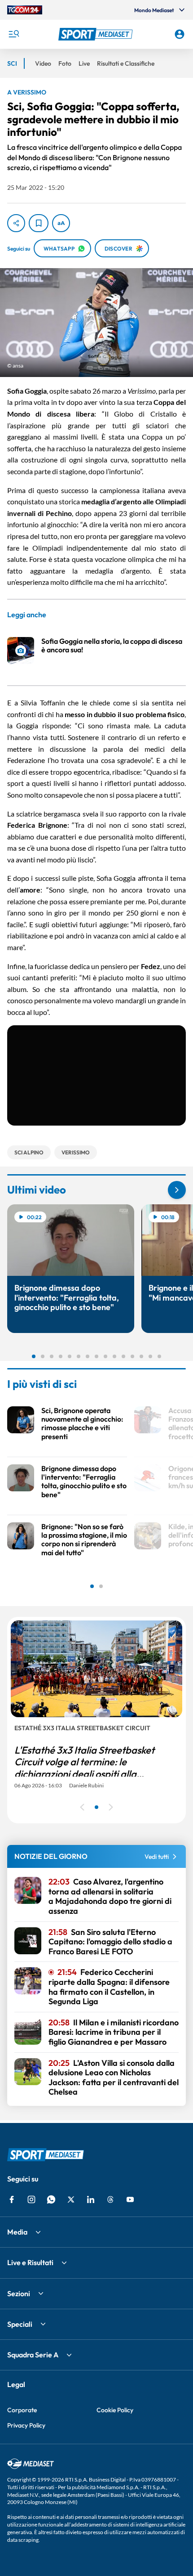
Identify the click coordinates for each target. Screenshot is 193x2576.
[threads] (110, 2199)
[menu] (13, 34)
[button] (97, 34)
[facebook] (12, 2199)
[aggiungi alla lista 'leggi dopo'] (39, 223)
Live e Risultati (30, 2262)
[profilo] (180, 34)
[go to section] (177, 1190)
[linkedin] (91, 2199)
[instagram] (31, 2199)
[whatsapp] (51, 2199)
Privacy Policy (26, 2425)
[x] (71, 2199)
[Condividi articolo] (16, 223)
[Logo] (97, 34)
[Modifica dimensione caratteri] (61, 223)
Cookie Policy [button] (115, 2410)
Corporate (22, 2410)
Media (17, 2232)
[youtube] (130, 2199)
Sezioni (19, 2293)
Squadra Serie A (33, 2355)
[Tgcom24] (25, 10)
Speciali (20, 2324)
